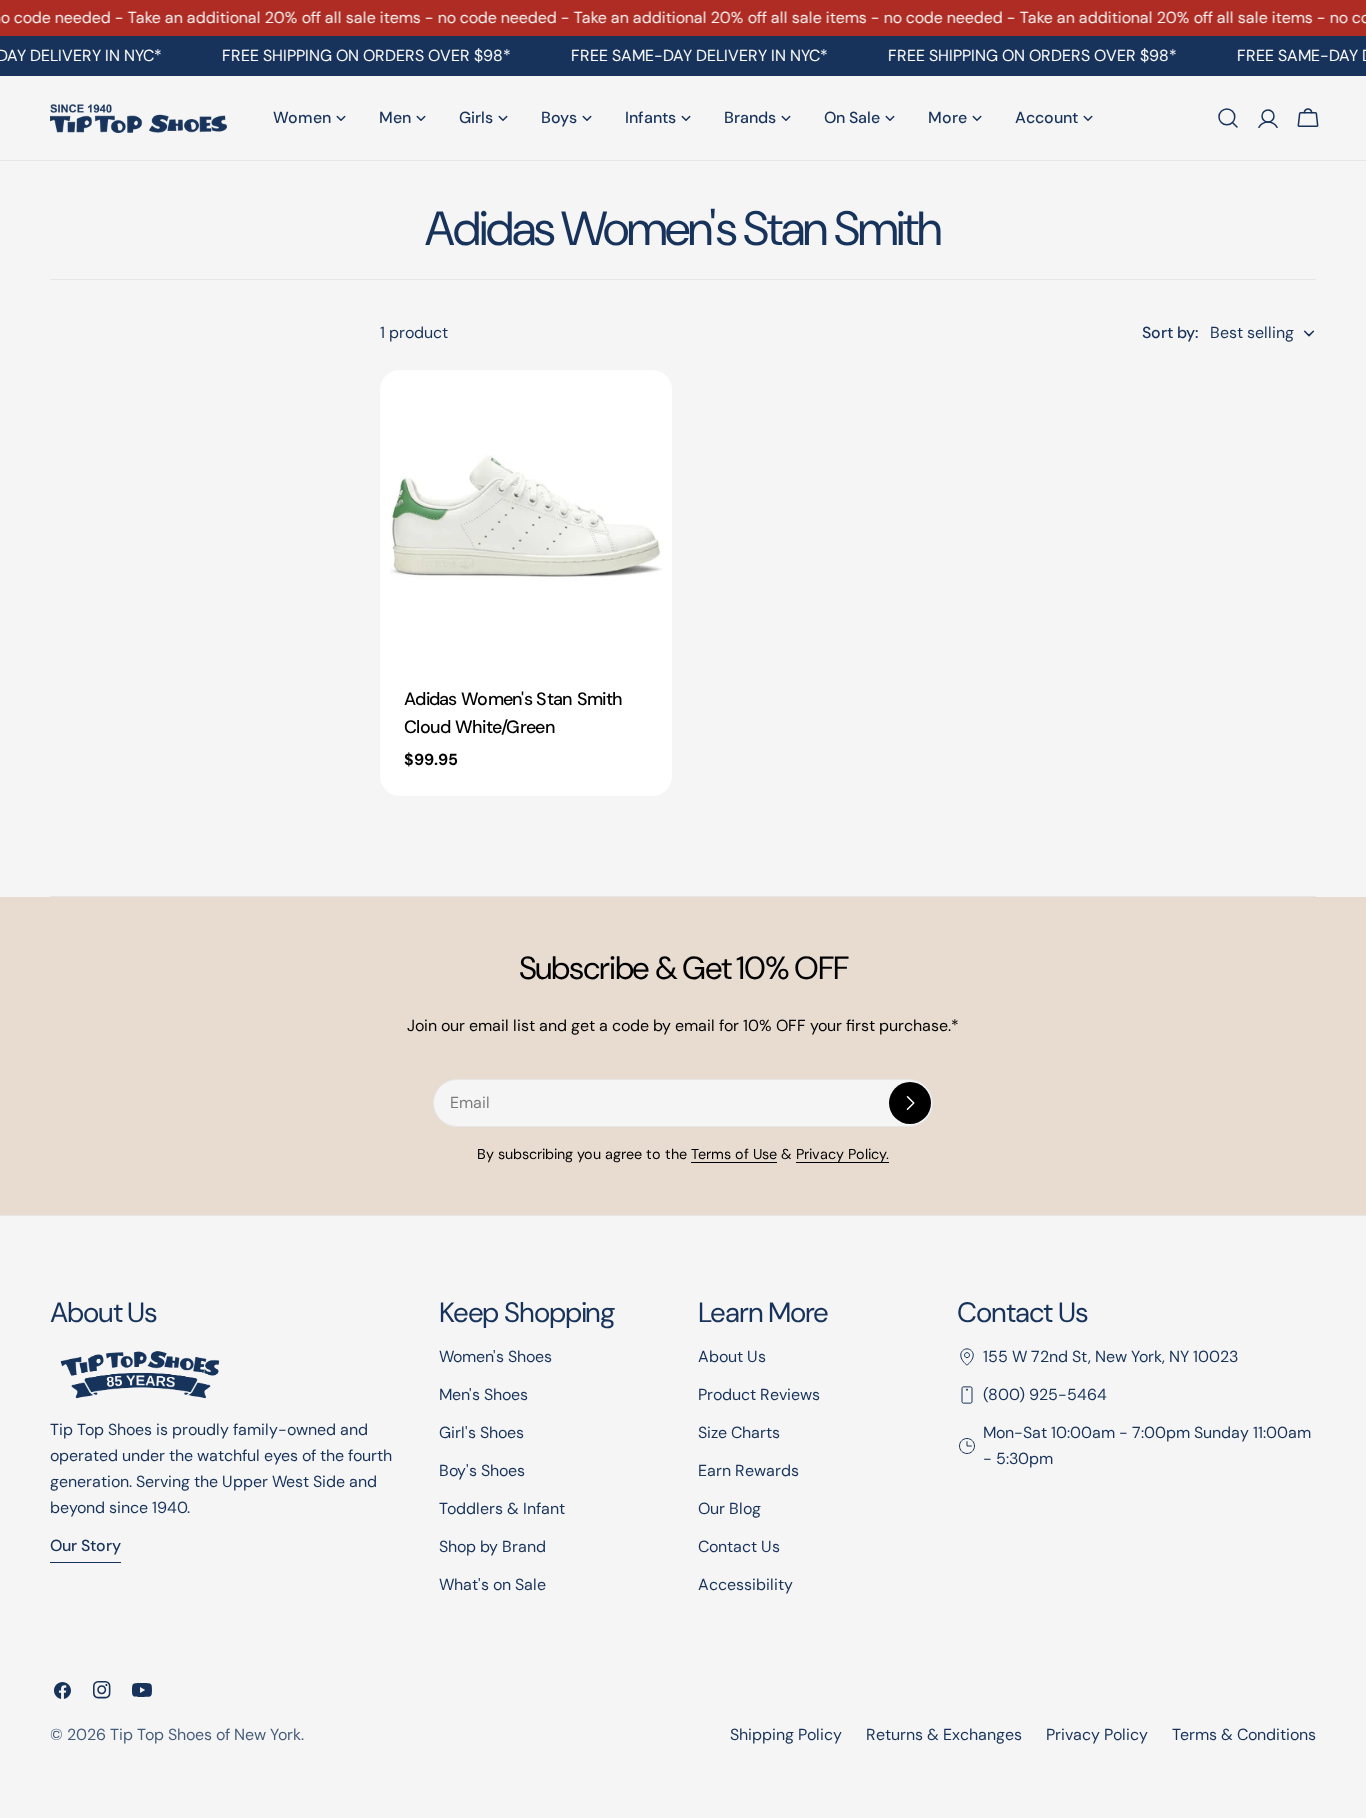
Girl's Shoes (481, 1432)
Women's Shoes (495, 1356)
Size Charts (739, 1432)
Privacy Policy (1097, 1734)
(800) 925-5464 (1045, 1394)
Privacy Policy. (842, 1154)
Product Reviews (759, 1394)
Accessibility (745, 1584)
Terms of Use (734, 1154)
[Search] (1228, 118)
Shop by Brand (492, 1546)
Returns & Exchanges (944, 1734)
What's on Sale (492, 1584)
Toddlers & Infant (502, 1508)
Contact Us (739, 1546)
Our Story (85, 1545)
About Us (732, 1356)
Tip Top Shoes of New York (205, 1734)
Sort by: (1170, 332)
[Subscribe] (910, 1103)
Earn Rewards (748, 1470)
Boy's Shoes (482, 1470)
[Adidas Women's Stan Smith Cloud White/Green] (526, 516)
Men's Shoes (483, 1394)
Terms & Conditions (1244, 1734)
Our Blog (729, 1508)
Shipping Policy (786, 1734)
